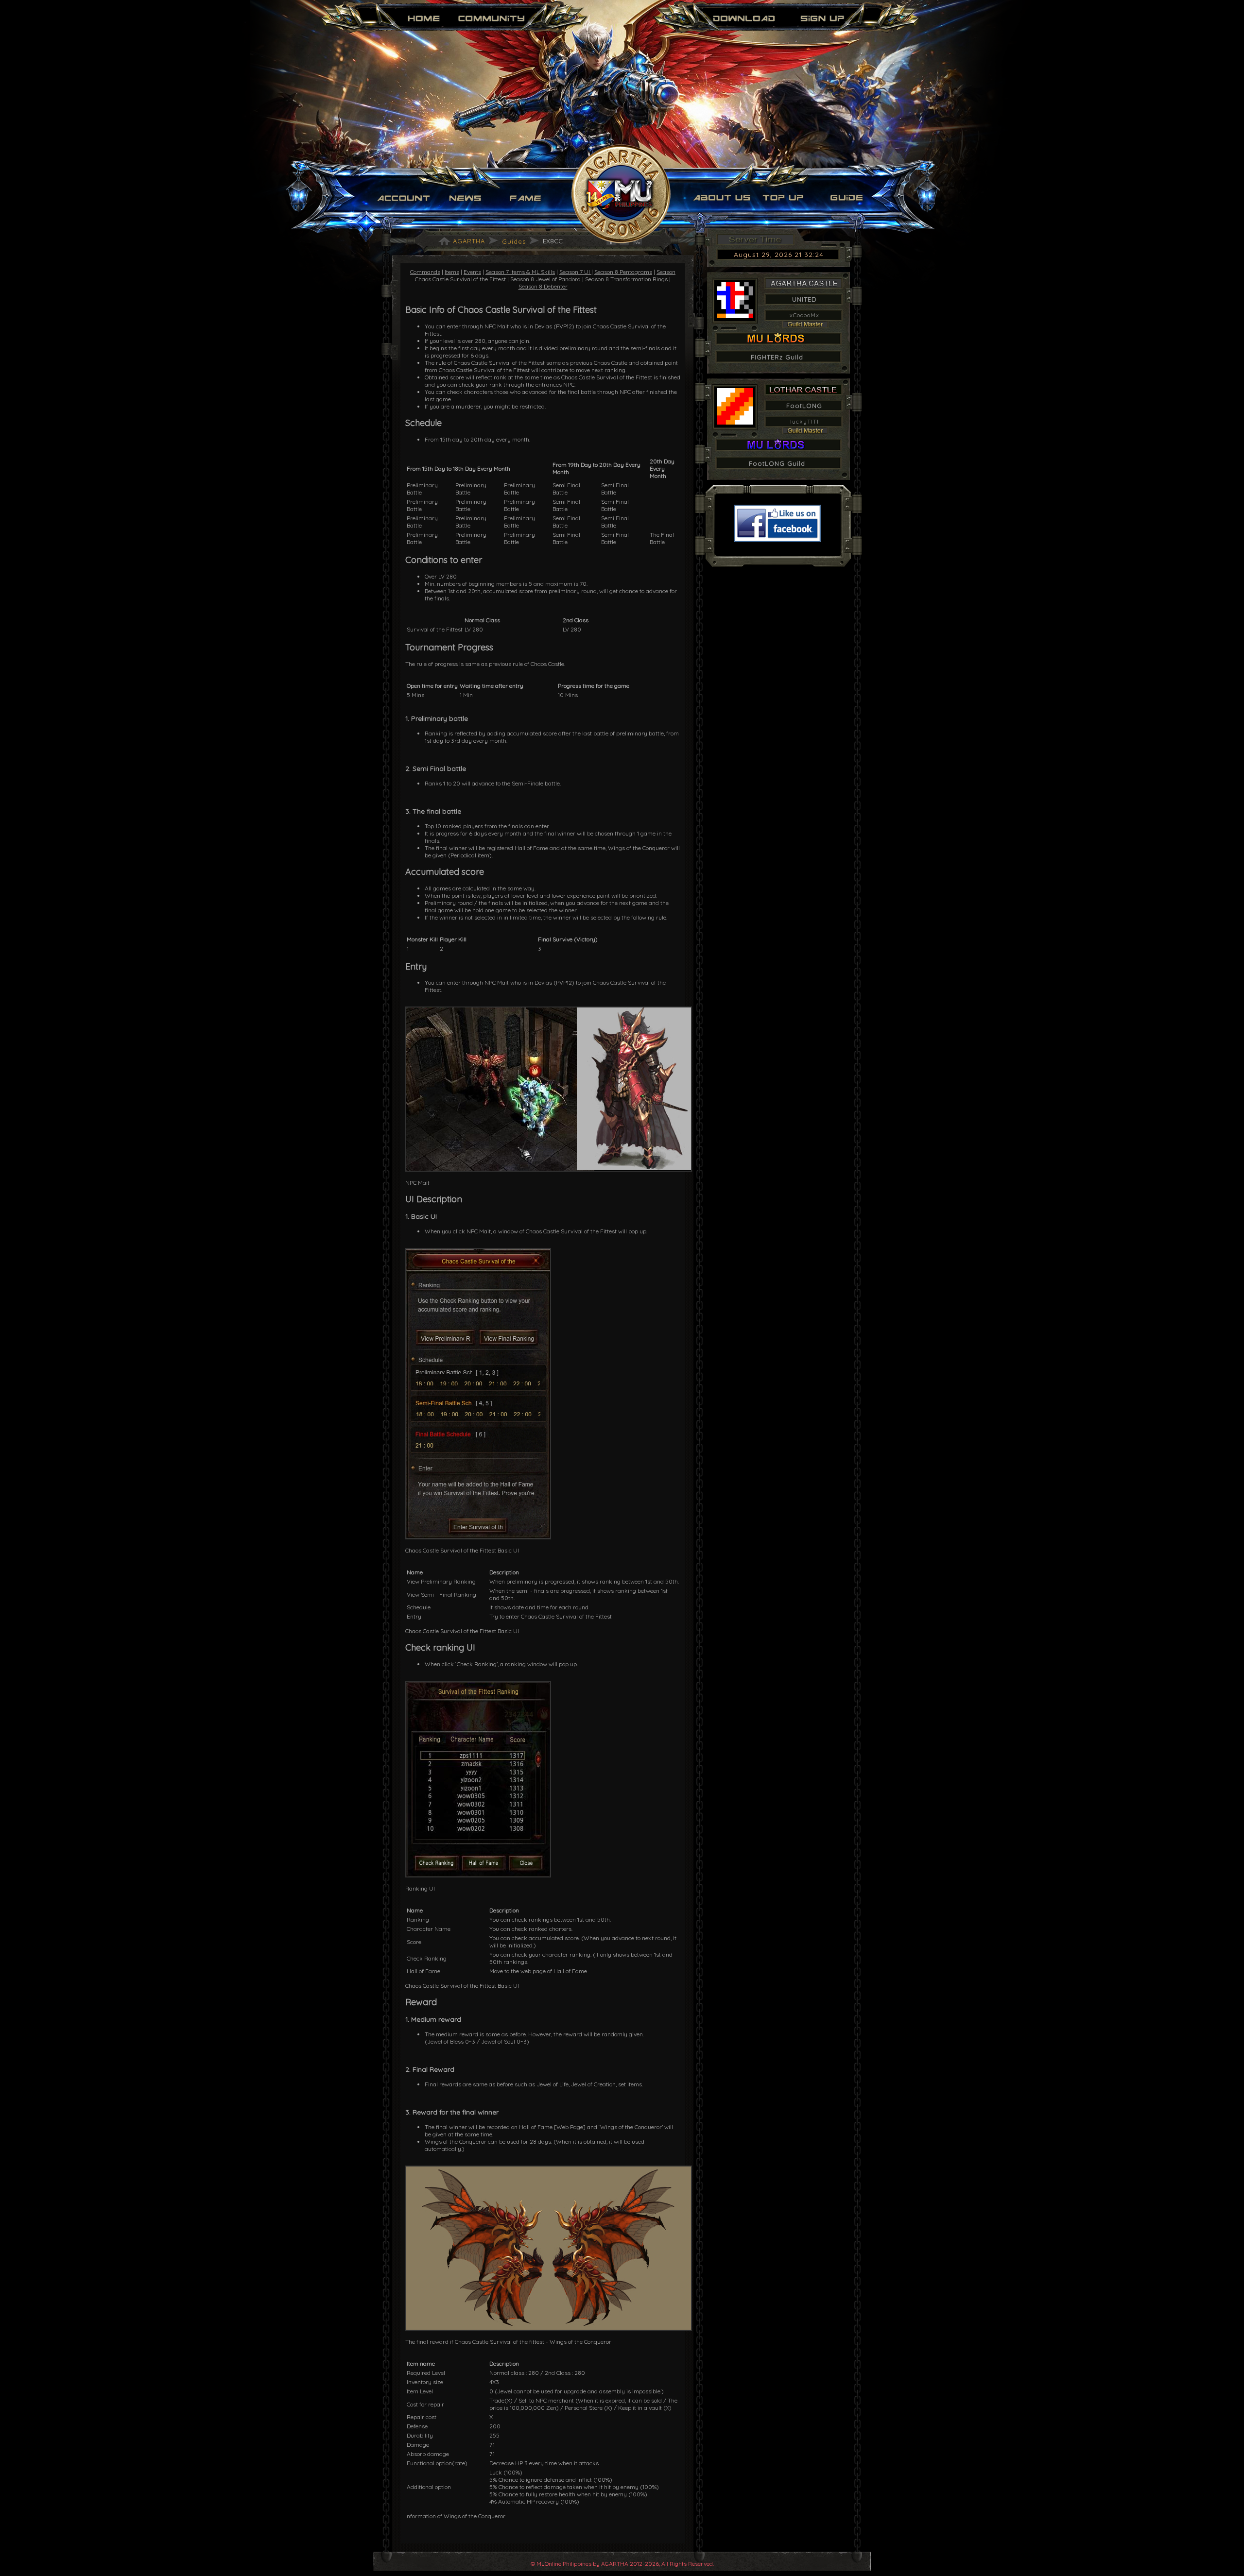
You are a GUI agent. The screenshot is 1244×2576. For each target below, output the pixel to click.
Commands (425, 272)
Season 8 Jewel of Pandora (545, 279)
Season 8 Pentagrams (623, 272)
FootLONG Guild (777, 463)
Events (472, 272)
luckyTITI (804, 421)
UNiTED (804, 299)
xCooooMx (804, 315)
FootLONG (804, 406)
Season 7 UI (575, 272)
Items (452, 272)
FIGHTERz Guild (777, 357)
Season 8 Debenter (543, 286)
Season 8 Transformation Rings (626, 279)
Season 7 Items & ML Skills (520, 272)
